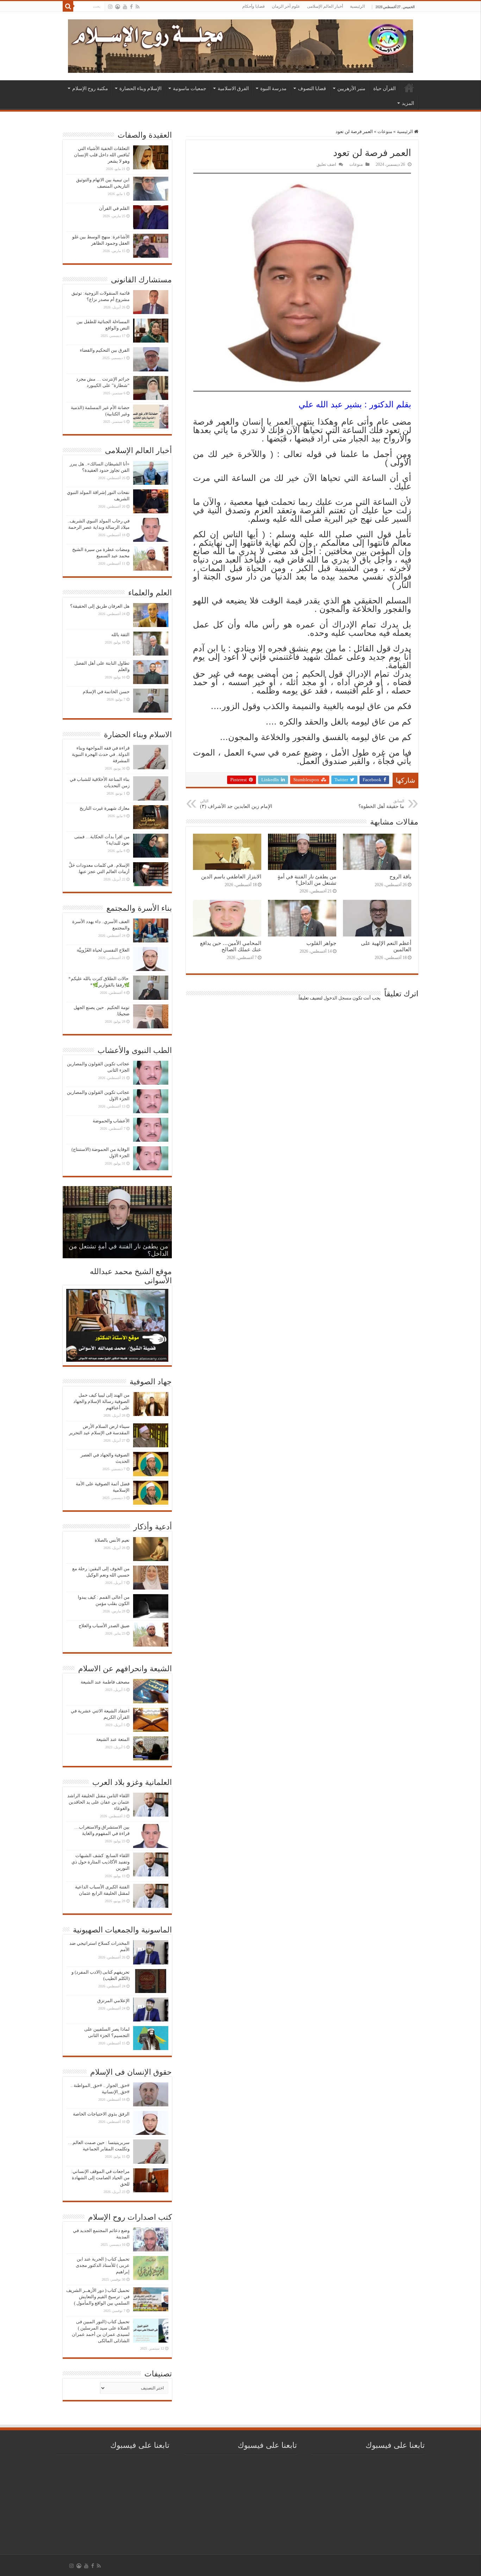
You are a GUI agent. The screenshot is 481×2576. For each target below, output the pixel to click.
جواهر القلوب (321, 943)
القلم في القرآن (114, 208)
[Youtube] (125, 7)
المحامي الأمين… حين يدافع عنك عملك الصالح (231, 946)
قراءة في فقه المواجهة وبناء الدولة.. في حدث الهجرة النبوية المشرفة (101, 754)
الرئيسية (357, 6)
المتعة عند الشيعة (113, 1739)
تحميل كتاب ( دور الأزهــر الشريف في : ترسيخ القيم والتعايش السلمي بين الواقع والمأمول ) (98, 2297)
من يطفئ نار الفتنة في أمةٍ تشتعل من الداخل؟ (307, 880)
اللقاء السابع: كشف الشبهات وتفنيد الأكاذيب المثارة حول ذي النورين (101, 1862)
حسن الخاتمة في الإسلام (106, 692)
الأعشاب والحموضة (111, 1121)
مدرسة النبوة (273, 88)
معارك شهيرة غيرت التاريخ (105, 808)
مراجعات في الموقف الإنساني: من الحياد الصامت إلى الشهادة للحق (100, 2178)
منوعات (385, 131)
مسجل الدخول (338, 998)
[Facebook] (131, 7)
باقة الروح (400, 876)
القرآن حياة (385, 88)
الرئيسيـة (409, 88)
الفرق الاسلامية (233, 88)
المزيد (408, 103)
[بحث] (68, 6)
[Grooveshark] (118, 7)
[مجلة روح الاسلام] (241, 45)
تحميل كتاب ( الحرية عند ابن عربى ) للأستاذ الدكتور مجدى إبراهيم (103, 2265)
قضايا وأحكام (254, 6)
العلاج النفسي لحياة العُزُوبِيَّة (103, 950)
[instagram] (110, 7)
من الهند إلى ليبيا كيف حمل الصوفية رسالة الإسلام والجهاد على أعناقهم (101, 1401)
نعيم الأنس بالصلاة (112, 1540)
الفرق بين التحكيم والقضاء (105, 350)
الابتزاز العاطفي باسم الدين (231, 876)
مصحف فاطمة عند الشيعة (105, 1682)
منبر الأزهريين (351, 88)
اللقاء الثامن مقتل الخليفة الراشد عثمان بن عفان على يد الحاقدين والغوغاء (98, 1802)
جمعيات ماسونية (190, 88)
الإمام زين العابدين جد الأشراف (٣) (236, 804)
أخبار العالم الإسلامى (325, 6)
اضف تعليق (326, 164)
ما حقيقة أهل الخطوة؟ (381, 804)
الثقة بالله (120, 635)
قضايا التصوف (312, 88)
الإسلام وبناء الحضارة (140, 88)
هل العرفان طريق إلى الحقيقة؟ (100, 606)
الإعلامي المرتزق (113, 2001)
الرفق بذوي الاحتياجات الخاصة (101, 2114)
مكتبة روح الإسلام (90, 88)
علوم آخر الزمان (286, 6)
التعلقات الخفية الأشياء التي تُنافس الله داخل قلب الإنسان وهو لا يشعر (102, 155)
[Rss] (138, 7)
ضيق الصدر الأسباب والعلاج (104, 1626)
